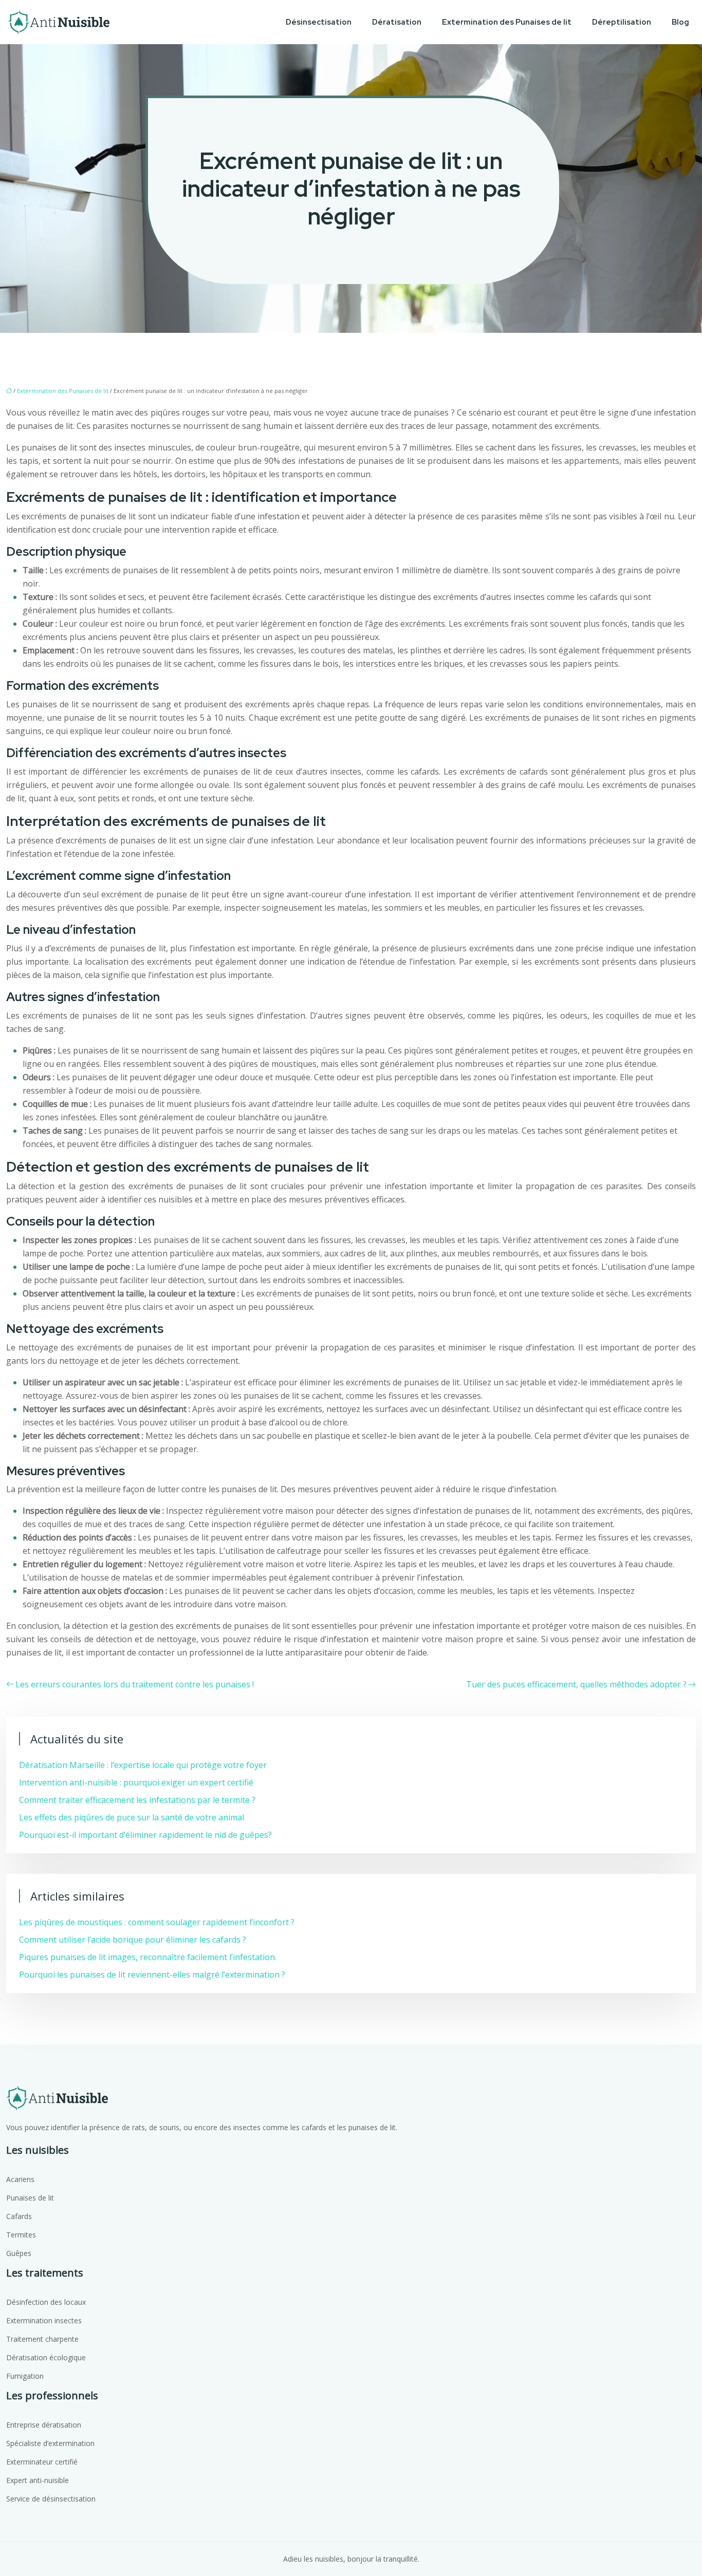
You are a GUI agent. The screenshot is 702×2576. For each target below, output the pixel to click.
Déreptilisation (622, 22)
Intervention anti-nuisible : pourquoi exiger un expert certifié (136, 1782)
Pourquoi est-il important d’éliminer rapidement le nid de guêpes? (145, 1835)
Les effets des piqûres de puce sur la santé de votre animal (132, 1817)
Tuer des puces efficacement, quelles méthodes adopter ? (576, 1684)
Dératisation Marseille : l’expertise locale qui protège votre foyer (143, 1765)
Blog (680, 22)
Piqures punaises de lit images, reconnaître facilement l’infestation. (148, 1957)
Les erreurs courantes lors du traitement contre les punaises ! (135, 1684)
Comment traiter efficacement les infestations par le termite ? (137, 1800)
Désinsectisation (319, 22)
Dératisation (397, 22)
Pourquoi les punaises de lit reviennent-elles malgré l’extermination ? (152, 1975)
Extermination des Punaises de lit (507, 22)
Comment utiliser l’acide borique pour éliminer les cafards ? (133, 1940)
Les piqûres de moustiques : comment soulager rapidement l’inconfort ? (157, 1922)
